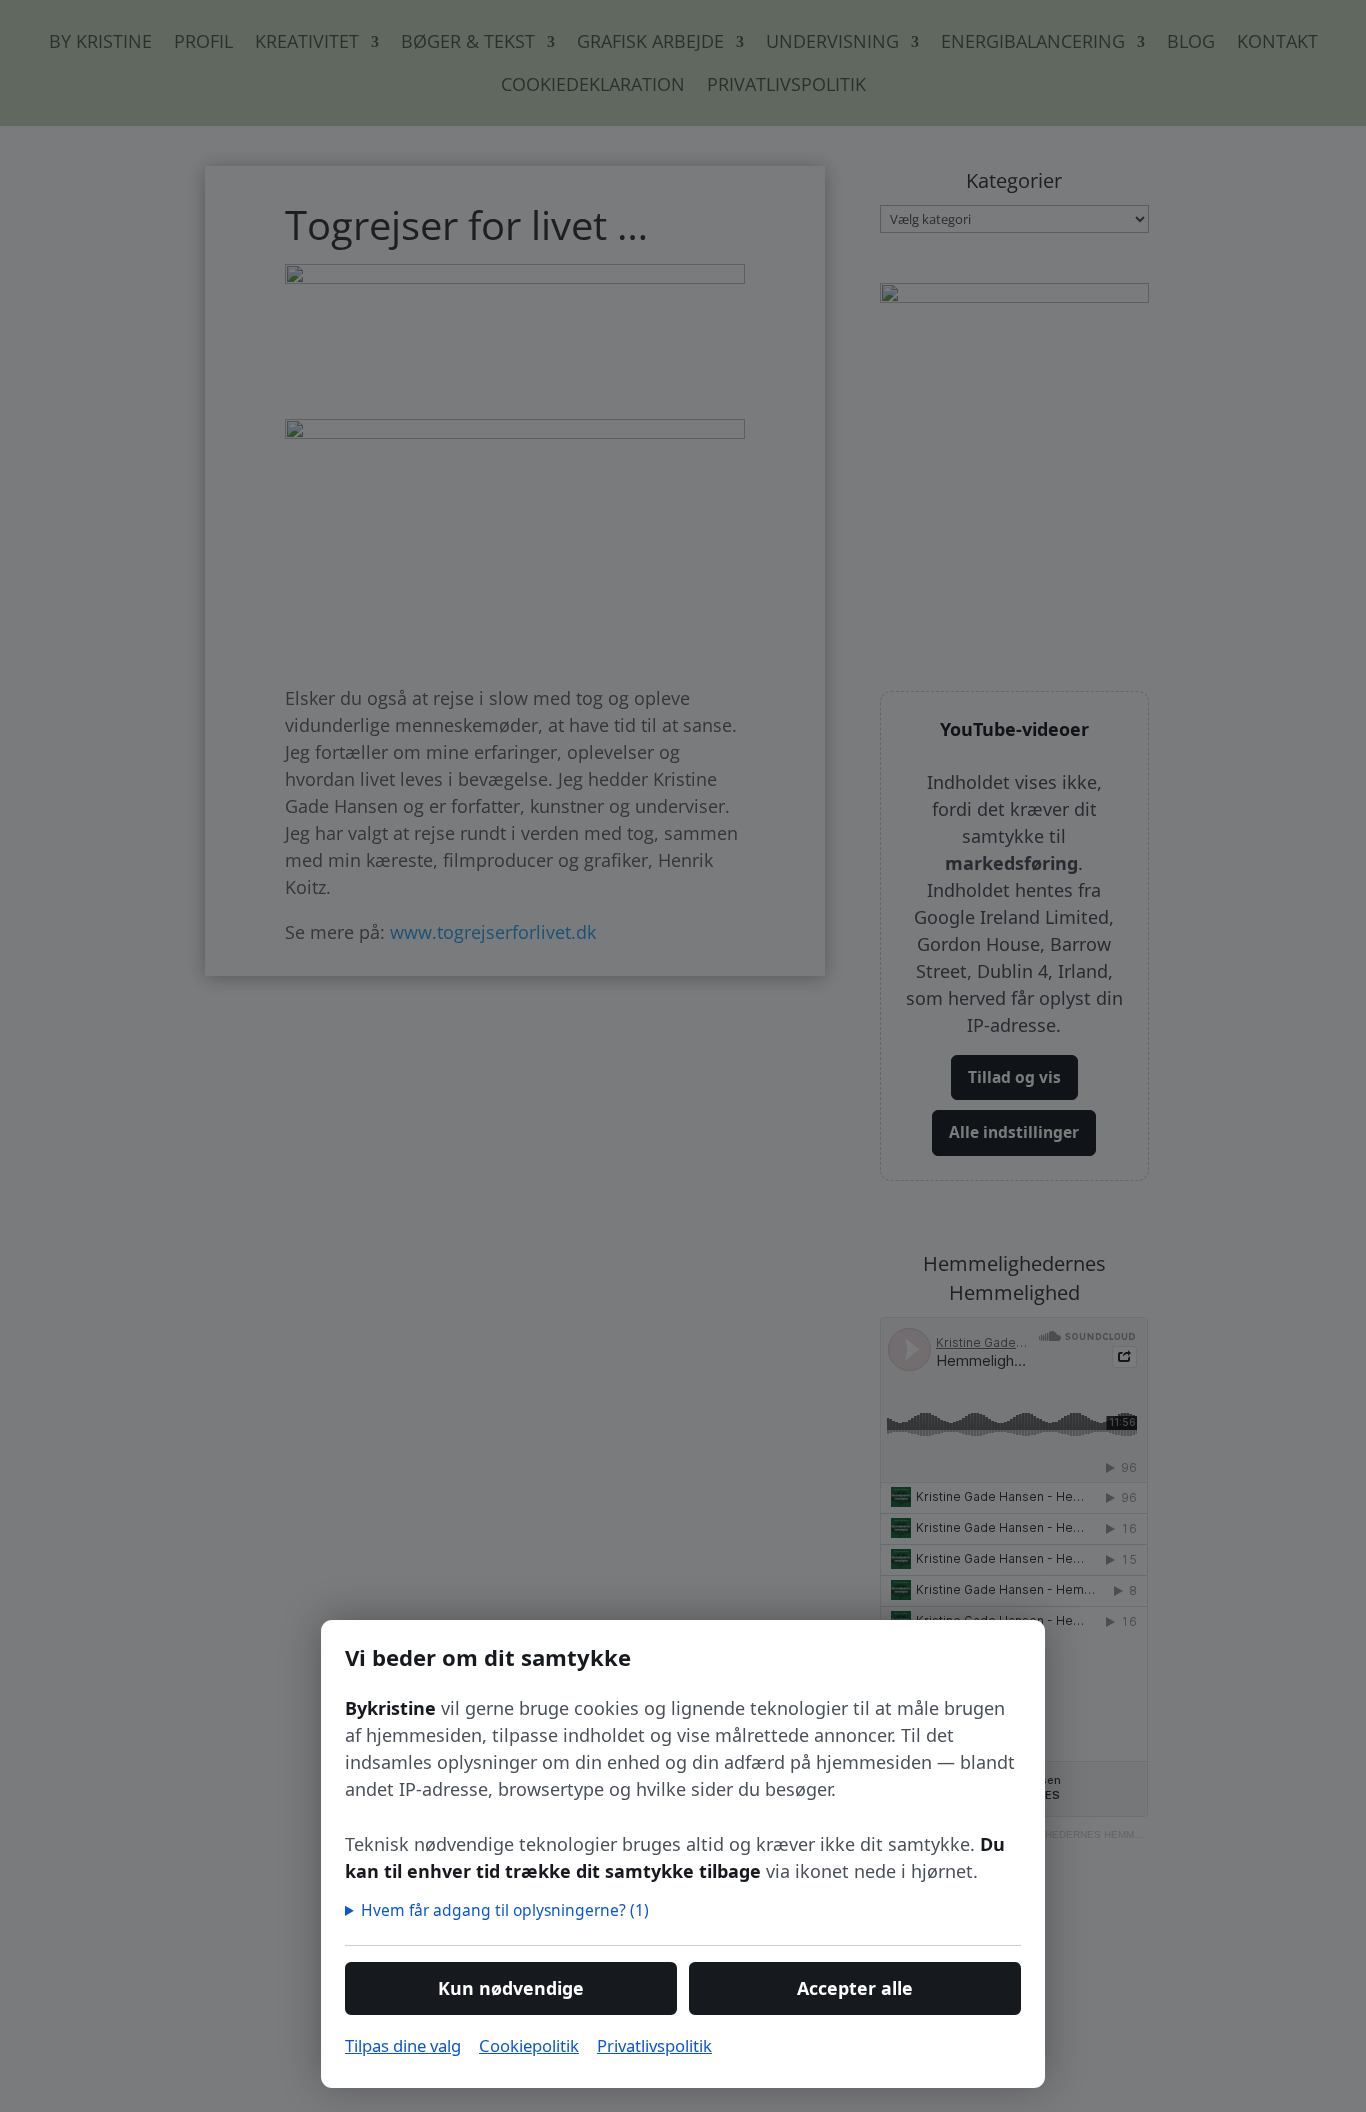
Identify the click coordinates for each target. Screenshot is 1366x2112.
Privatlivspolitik (654, 2045)
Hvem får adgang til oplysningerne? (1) (506, 1910)
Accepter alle (855, 1988)
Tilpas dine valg (403, 2045)
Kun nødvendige (511, 1988)
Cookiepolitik (529, 2045)
